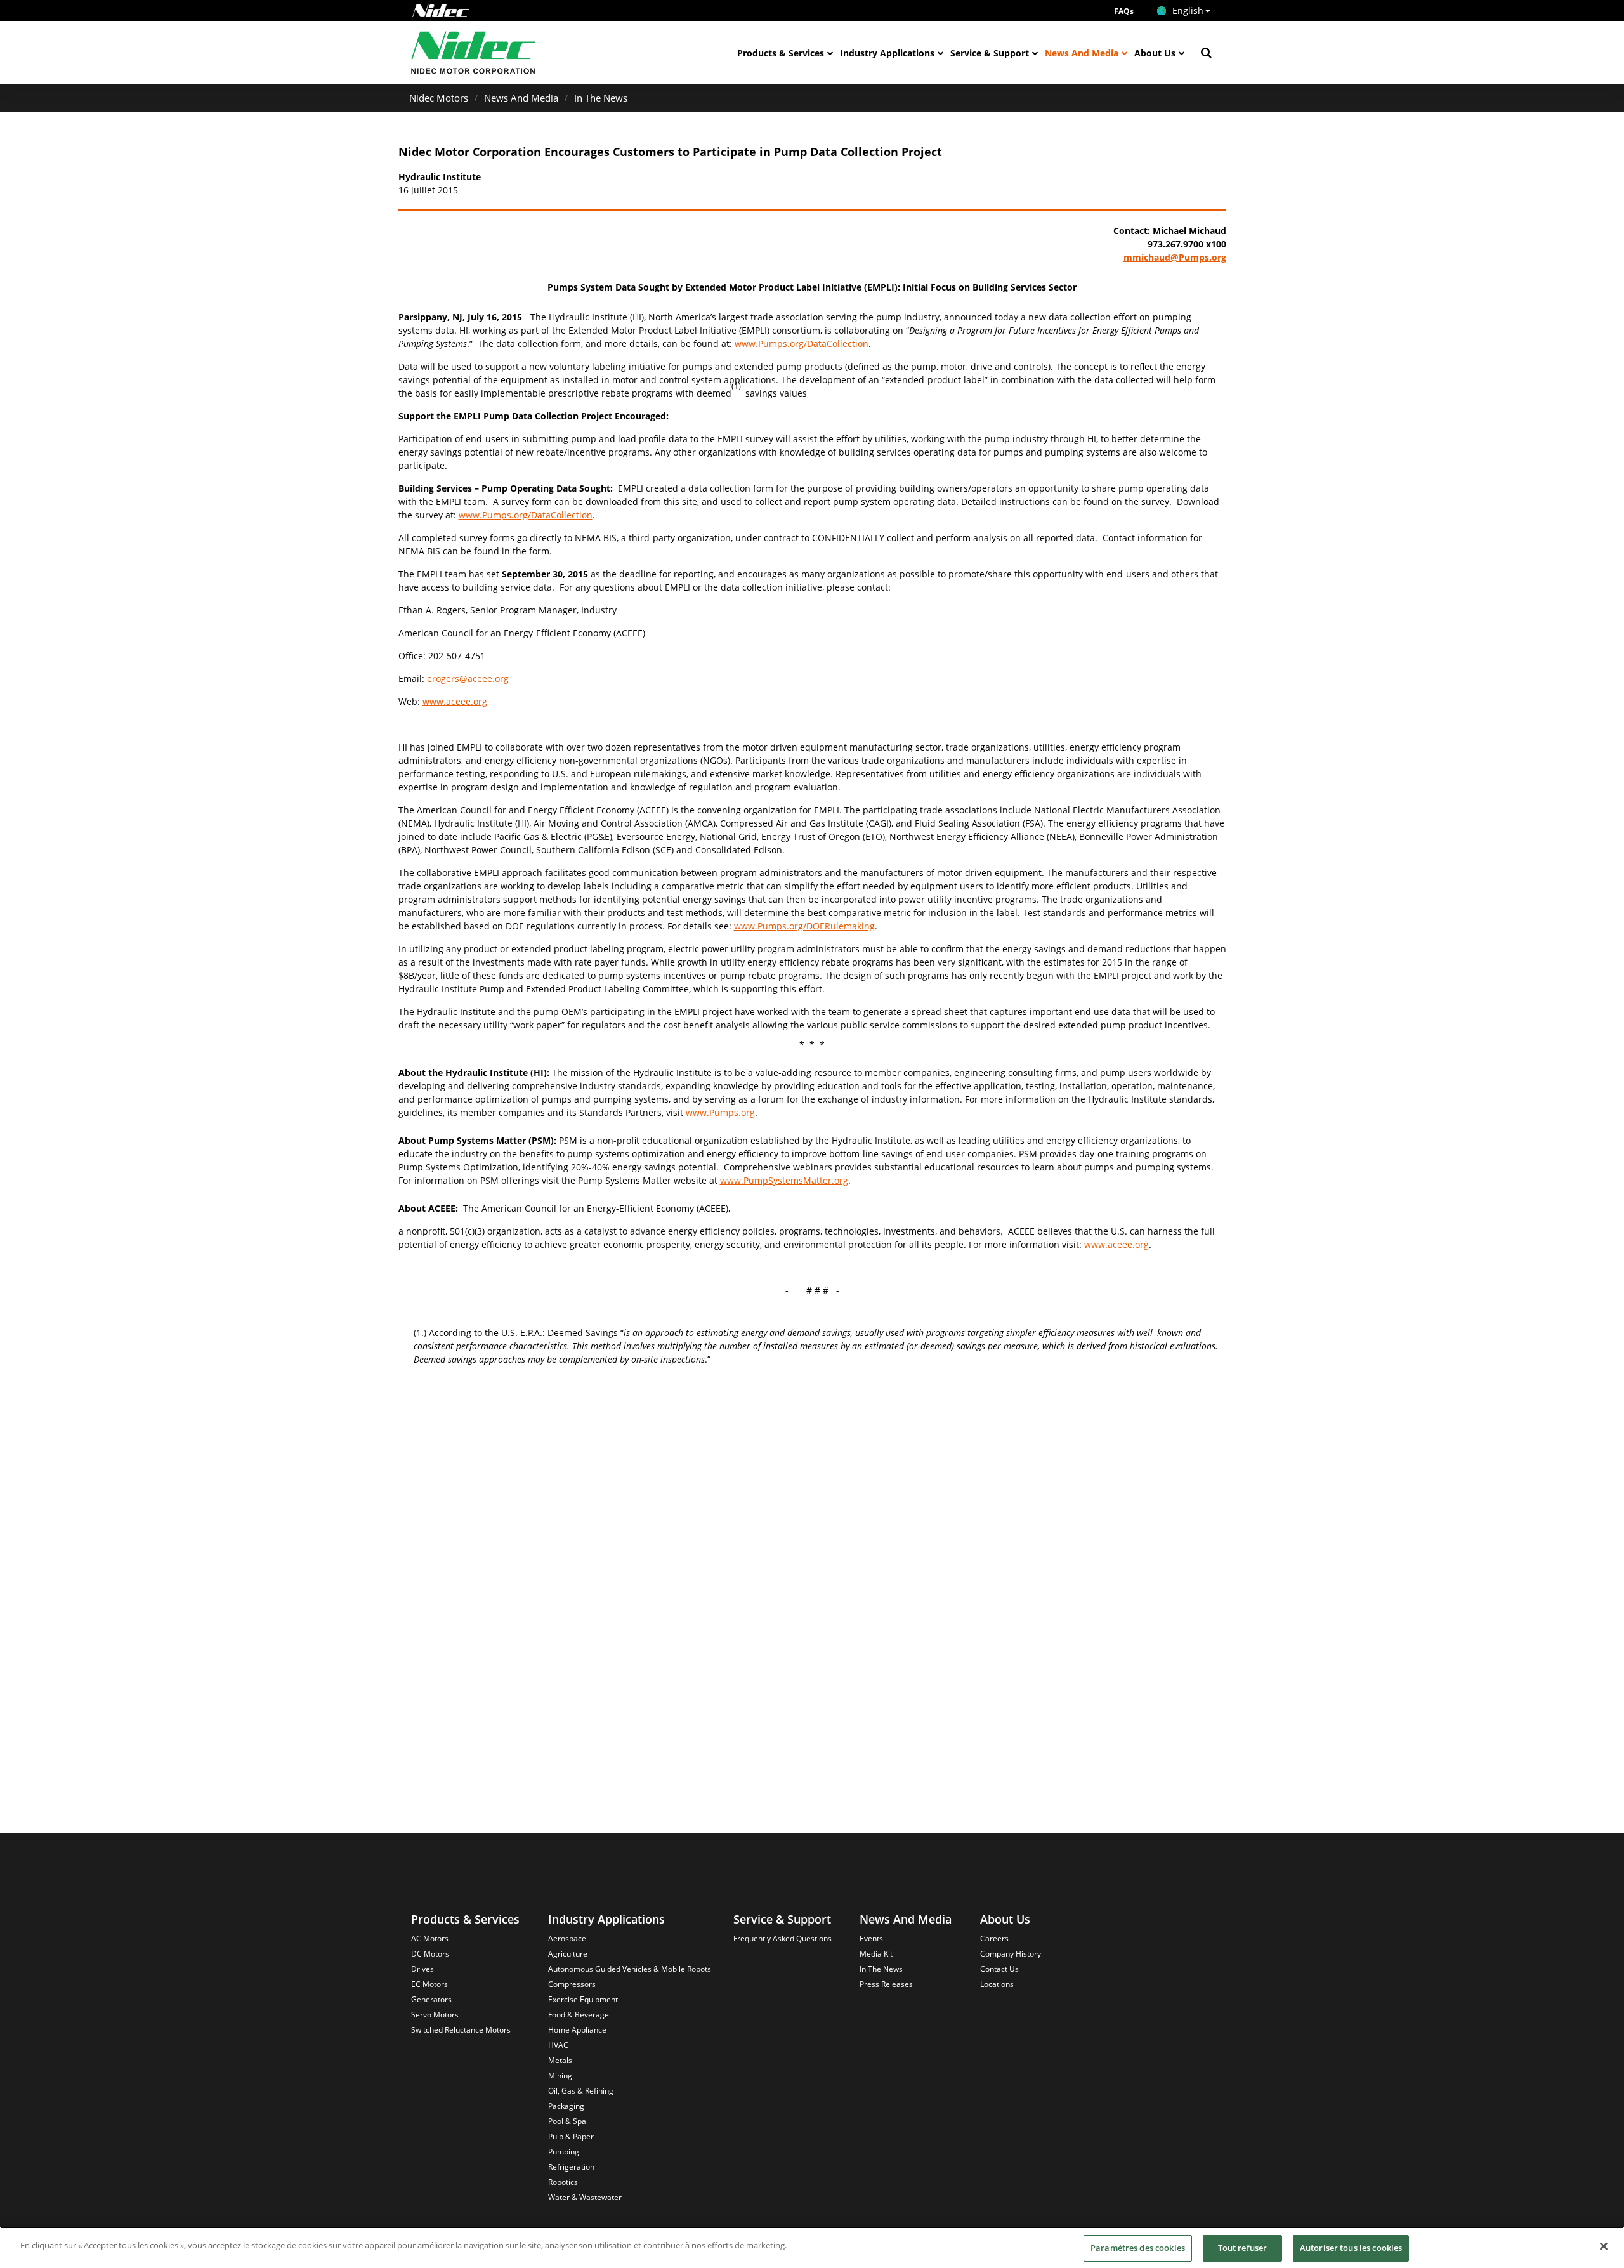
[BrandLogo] (474, 53)
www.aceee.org (455, 701)
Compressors (572, 1984)
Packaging (566, 2106)
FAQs (1124, 11)
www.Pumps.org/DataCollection (802, 344)
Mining (560, 2075)
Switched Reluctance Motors (461, 2030)
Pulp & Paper (571, 2136)
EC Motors (429, 1984)
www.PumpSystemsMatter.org (784, 1180)
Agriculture (568, 1954)
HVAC (558, 2045)
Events (871, 1938)
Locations (997, 1984)
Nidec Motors (439, 98)
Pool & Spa (567, 2121)
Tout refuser (1243, 2248)
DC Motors (430, 1954)
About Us (1155, 53)
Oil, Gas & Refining (581, 2091)
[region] (812, 2247)
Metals (560, 2060)
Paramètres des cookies (1138, 2248)
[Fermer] (1604, 2246)
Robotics (563, 2182)
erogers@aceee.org (468, 678)
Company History (1011, 1954)
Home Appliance (577, 2030)
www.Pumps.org (720, 1112)
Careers (994, 1938)
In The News (601, 98)
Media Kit (876, 1954)
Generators (431, 1999)
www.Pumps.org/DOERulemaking (804, 926)
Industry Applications (887, 53)
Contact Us (999, 1969)
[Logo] (441, 11)
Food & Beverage (579, 2015)
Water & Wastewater (585, 2197)
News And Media (1082, 53)
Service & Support (990, 53)
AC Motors (430, 1938)
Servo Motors (435, 2015)
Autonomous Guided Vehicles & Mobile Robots (630, 1969)
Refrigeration (571, 2167)
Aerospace (567, 1938)
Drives (422, 1969)
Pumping (564, 2152)
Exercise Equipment (583, 1999)
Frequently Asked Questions (783, 1938)
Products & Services (781, 53)
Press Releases (886, 1984)
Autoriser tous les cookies (1351, 2248)
